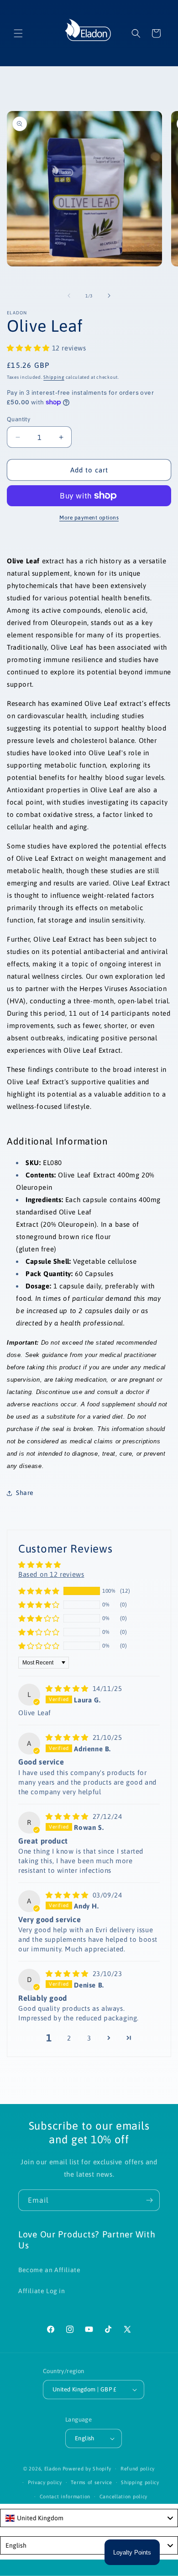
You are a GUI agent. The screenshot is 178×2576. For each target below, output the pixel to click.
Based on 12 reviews (51, 1574)
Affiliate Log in (42, 2291)
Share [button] (25, 1493)
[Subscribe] (149, 2200)
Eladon (53, 2469)
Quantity (18, 419)
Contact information (65, 2496)
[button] (18, 33)
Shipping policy (140, 2482)
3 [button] (89, 2038)
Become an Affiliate (49, 2270)
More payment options (89, 518)
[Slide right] (109, 296)
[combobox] (89, 2518)
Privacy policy (45, 2482)
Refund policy (138, 2469)
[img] (68, 1688)
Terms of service (91, 2482)
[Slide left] (69, 296)
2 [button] (69, 2038)
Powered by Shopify (87, 2469)
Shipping (54, 377)
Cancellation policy (123, 2496)
